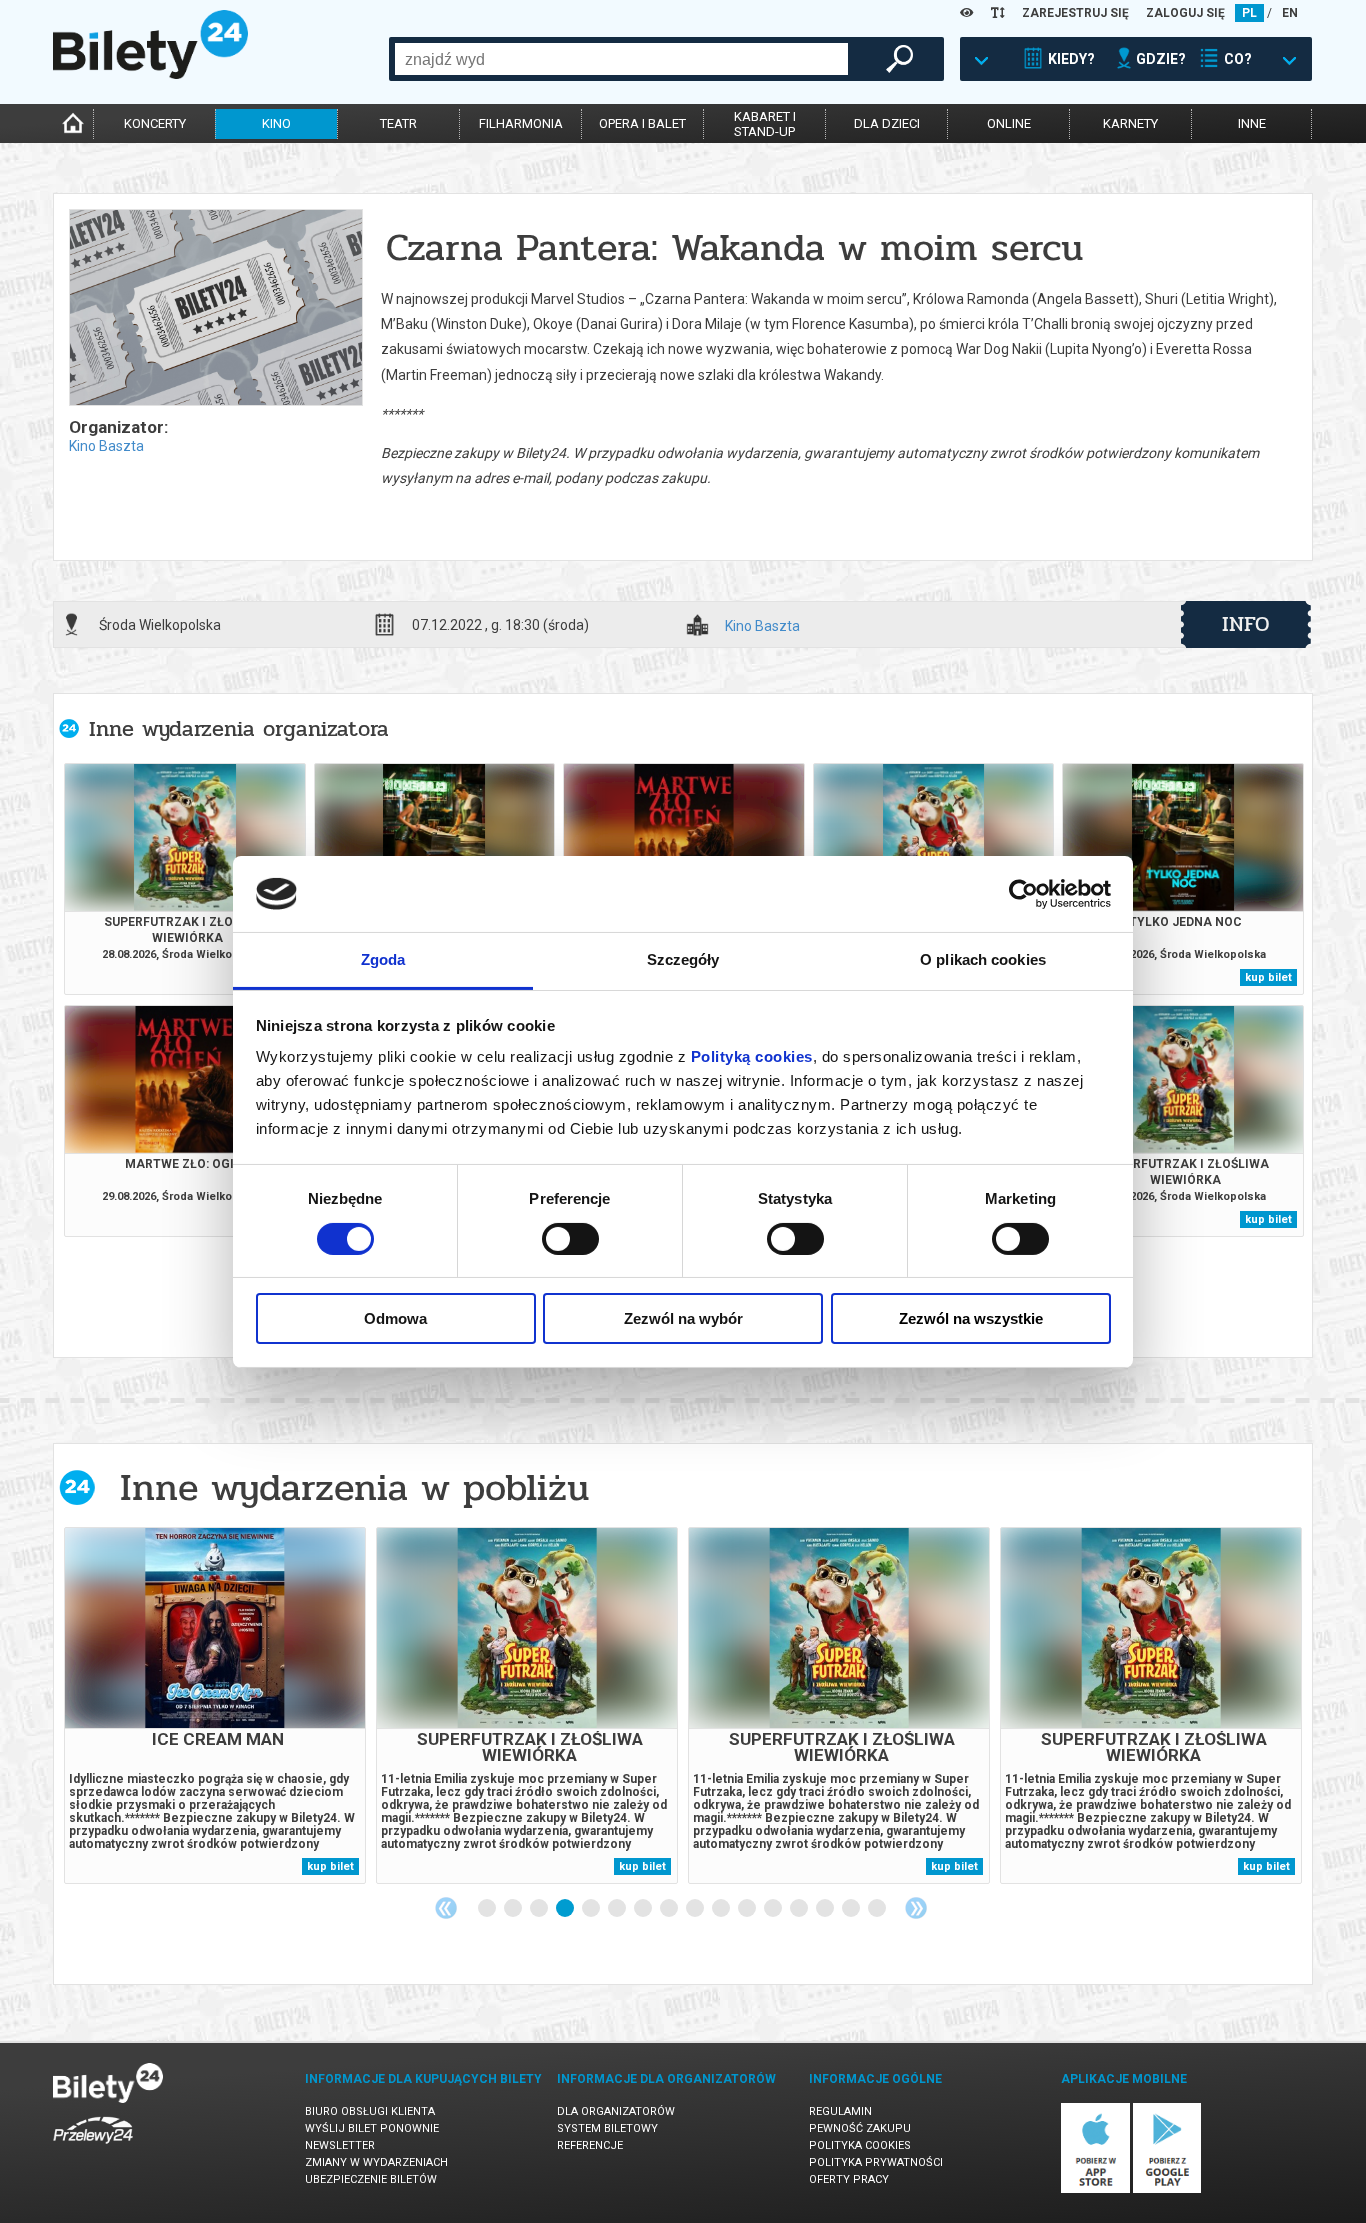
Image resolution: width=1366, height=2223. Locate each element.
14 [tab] (826, 1909)
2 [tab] (514, 1909)
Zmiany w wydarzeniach (376, 2162)
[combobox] (621, 59)
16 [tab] (878, 1909)
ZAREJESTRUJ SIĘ (1075, 13)
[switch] (570, 1239)
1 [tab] (488, 1909)
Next (916, 1908)
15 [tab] (852, 1909)
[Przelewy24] (93, 2147)
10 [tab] (722, 1909)
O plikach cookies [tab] (983, 959)
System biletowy (607, 2128)
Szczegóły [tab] (683, 959)
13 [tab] (800, 1909)
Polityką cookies (752, 1056)
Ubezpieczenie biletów (371, 2179)
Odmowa (395, 1318)
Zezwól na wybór (683, 1318)
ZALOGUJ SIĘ (1185, 13)
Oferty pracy (849, 2179)
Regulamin (840, 2111)
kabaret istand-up (765, 124)
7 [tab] (644, 1909)
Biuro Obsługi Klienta (370, 2111)
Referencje (590, 2145)
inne (1252, 123)
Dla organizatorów (616, 2111)
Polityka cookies (860, 2145)
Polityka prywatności (876, 2162)
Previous (446, 1908)
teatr (398, 123)
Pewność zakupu (860, 2128)
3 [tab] (540, 1909)
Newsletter (340, 2145)
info (1246, 624)
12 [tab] (774, 1909)
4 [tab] (566, 1909)
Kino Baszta (106, 446)
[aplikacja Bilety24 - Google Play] (1167, 2189)
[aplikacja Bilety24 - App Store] (1095, 2189)
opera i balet (642, 123)
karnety (1130, 123)
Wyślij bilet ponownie (372, 2128)
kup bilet (1268, 977)
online (1009, 123)
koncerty (155, 123)
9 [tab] (696, 1909)
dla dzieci (887, 123)
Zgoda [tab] (383, 959)
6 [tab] (618, 1909)
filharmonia (521, 123)
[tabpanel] (215, 1705)
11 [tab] (748, 1909)
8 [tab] (670, 1909)
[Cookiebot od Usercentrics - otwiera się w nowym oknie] (1023, 894)
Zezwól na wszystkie (971, 1318)
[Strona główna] (150, 74)
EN (1290, 13)
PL (1249, 13)
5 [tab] (592, 1909)
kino (276, 123)
